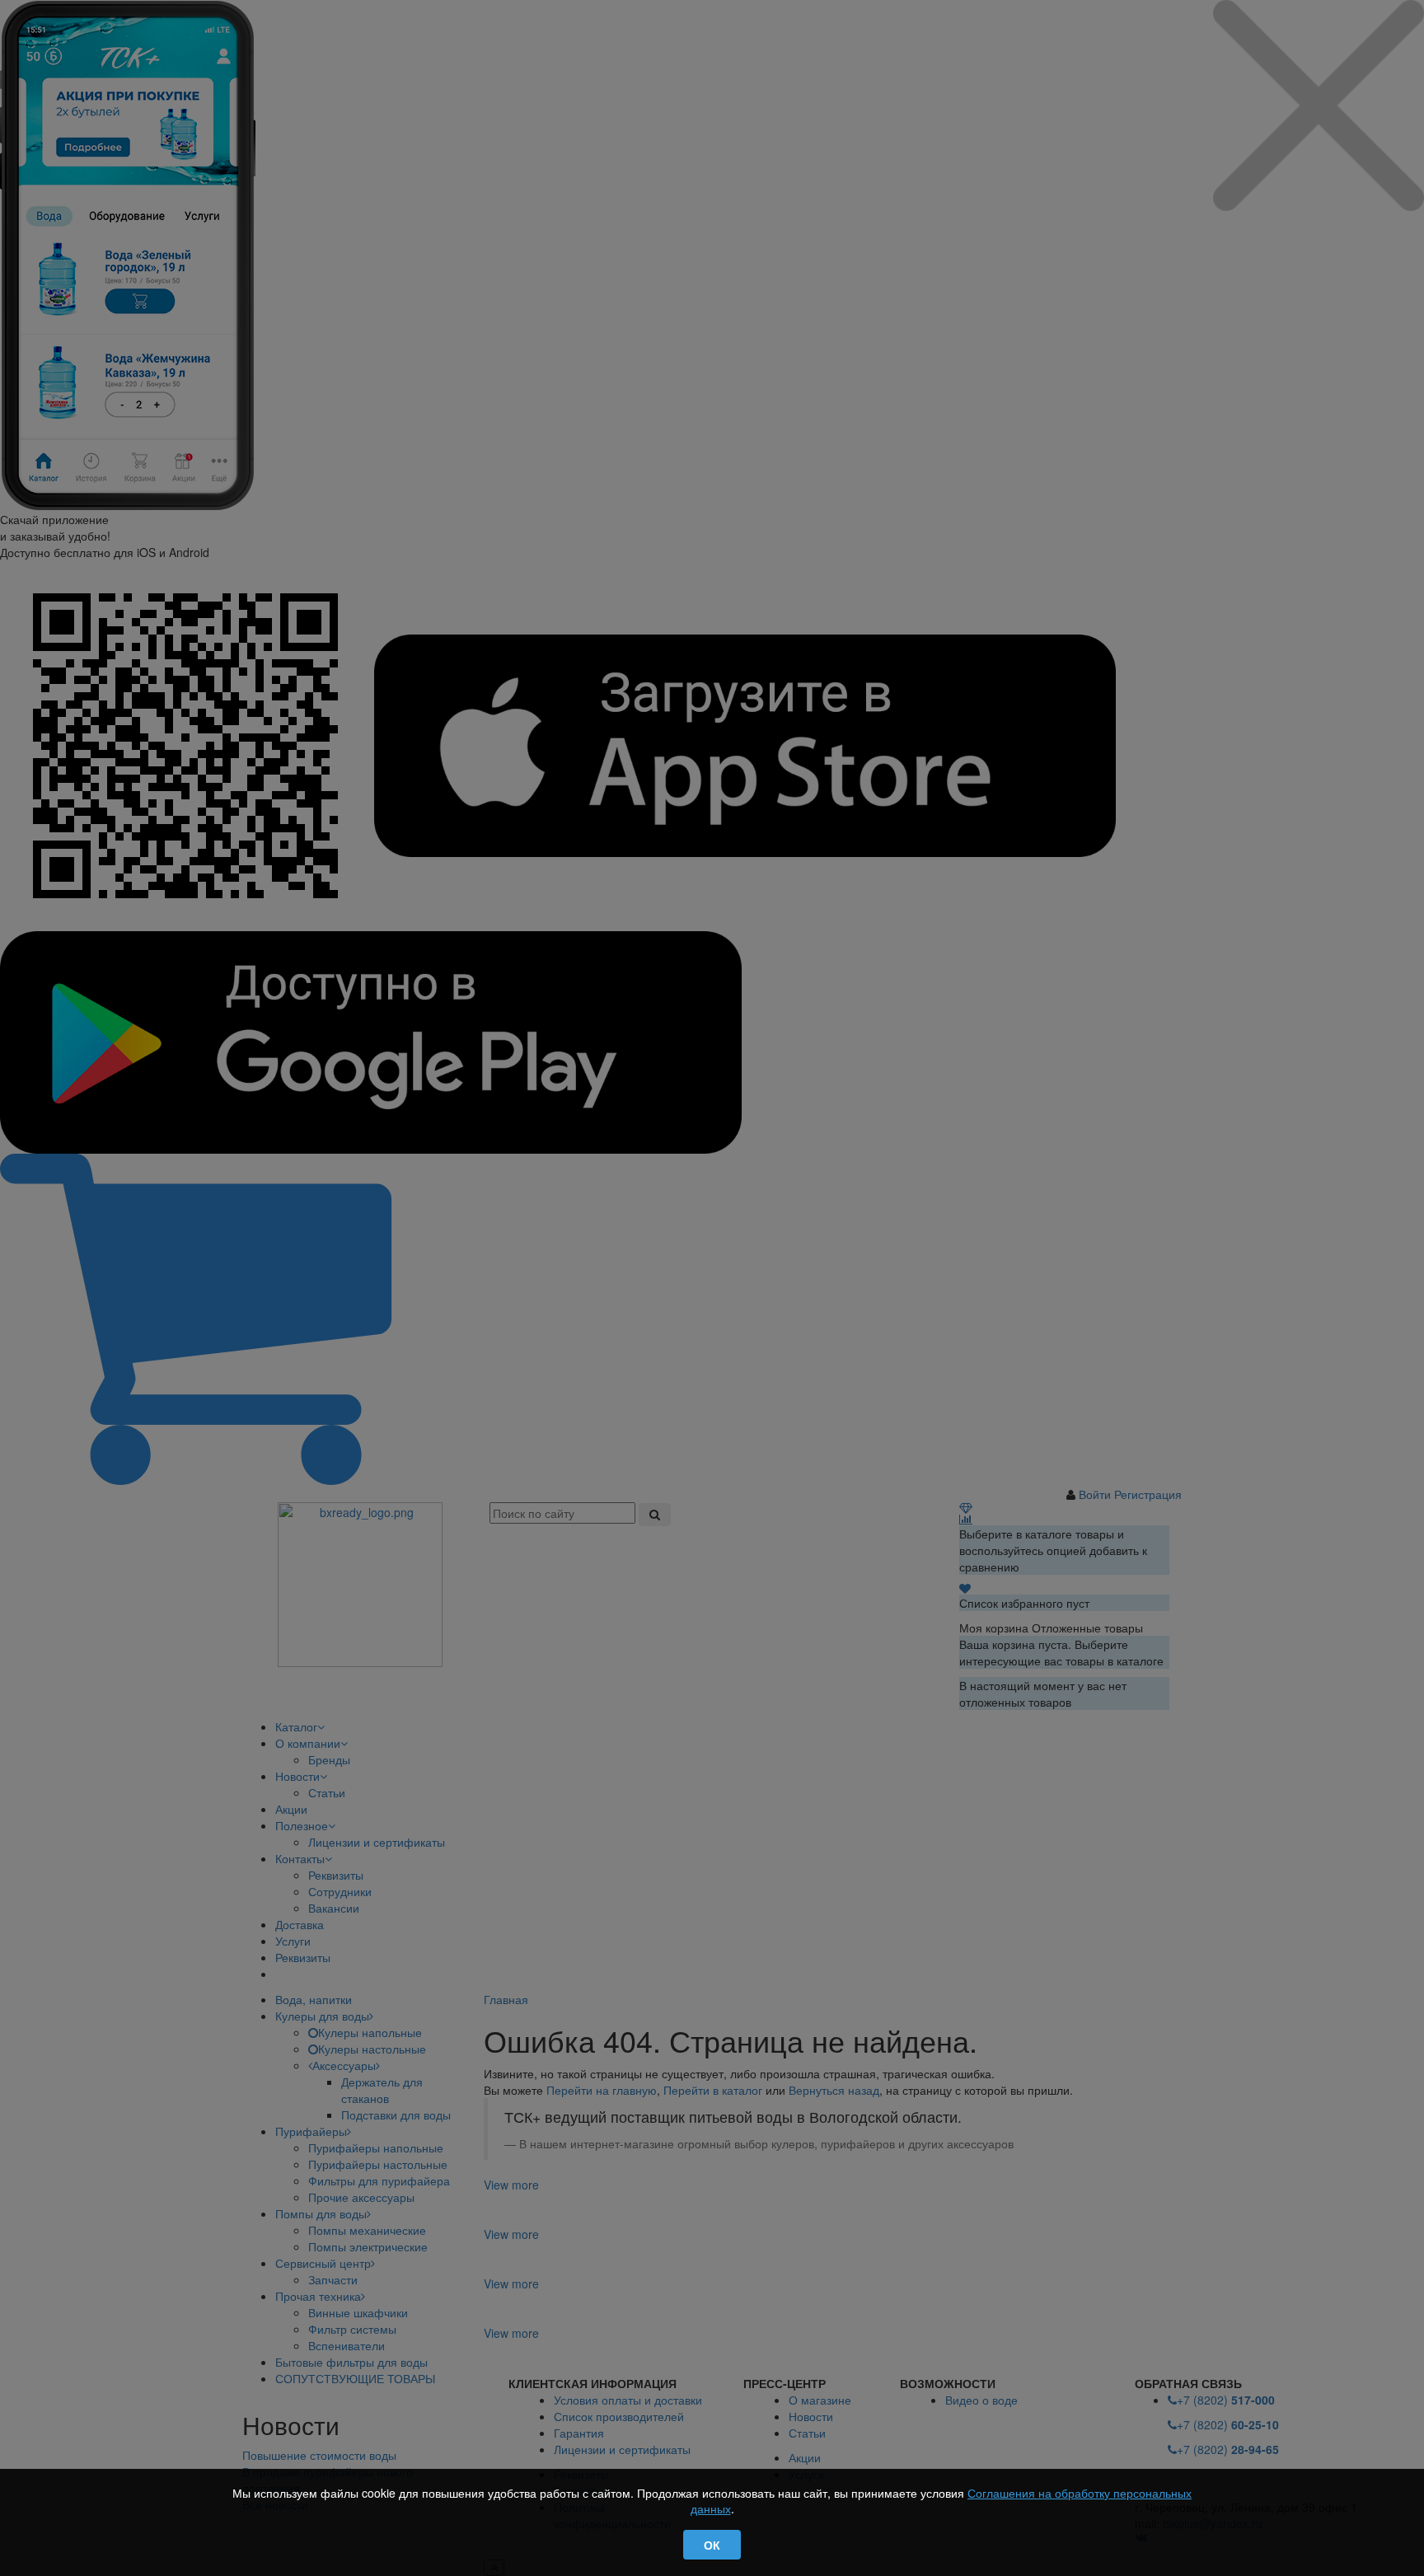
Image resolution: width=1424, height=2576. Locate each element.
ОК (712, 2545)
